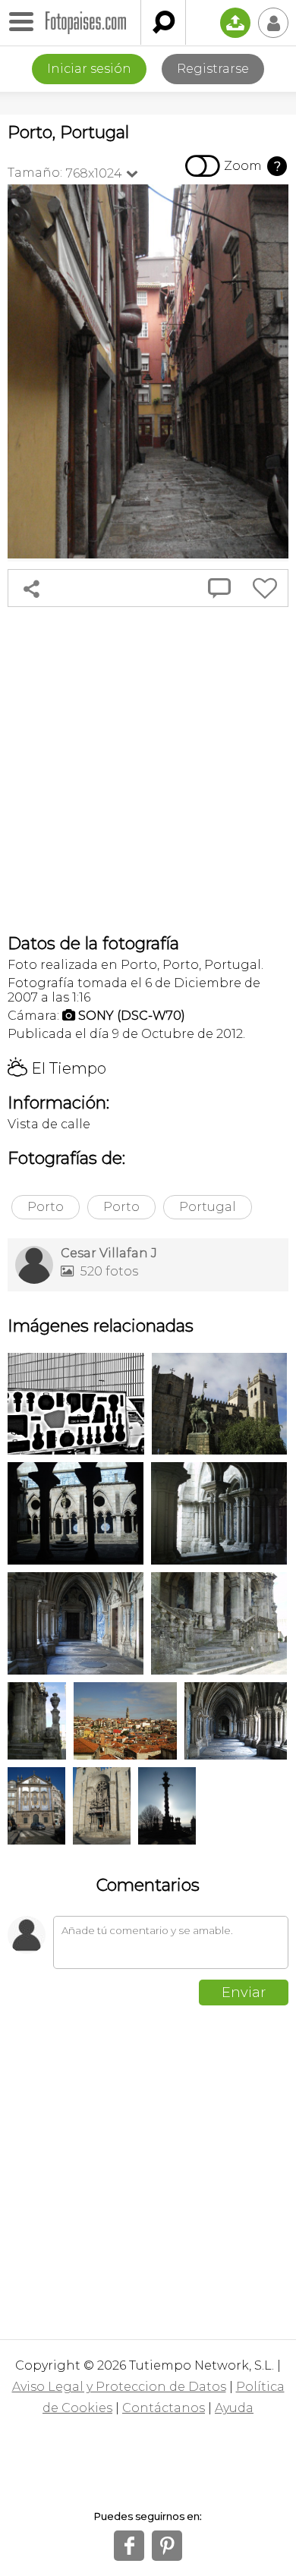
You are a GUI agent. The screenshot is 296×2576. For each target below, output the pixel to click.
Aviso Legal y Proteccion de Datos (119, 2387)
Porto (46, 1207)
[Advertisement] (148, 770)
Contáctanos (164, 2408)
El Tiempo (57, 1068)
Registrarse (213, 69)
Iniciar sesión (89, 69)
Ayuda (234, 2408)
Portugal (208, 1207)
